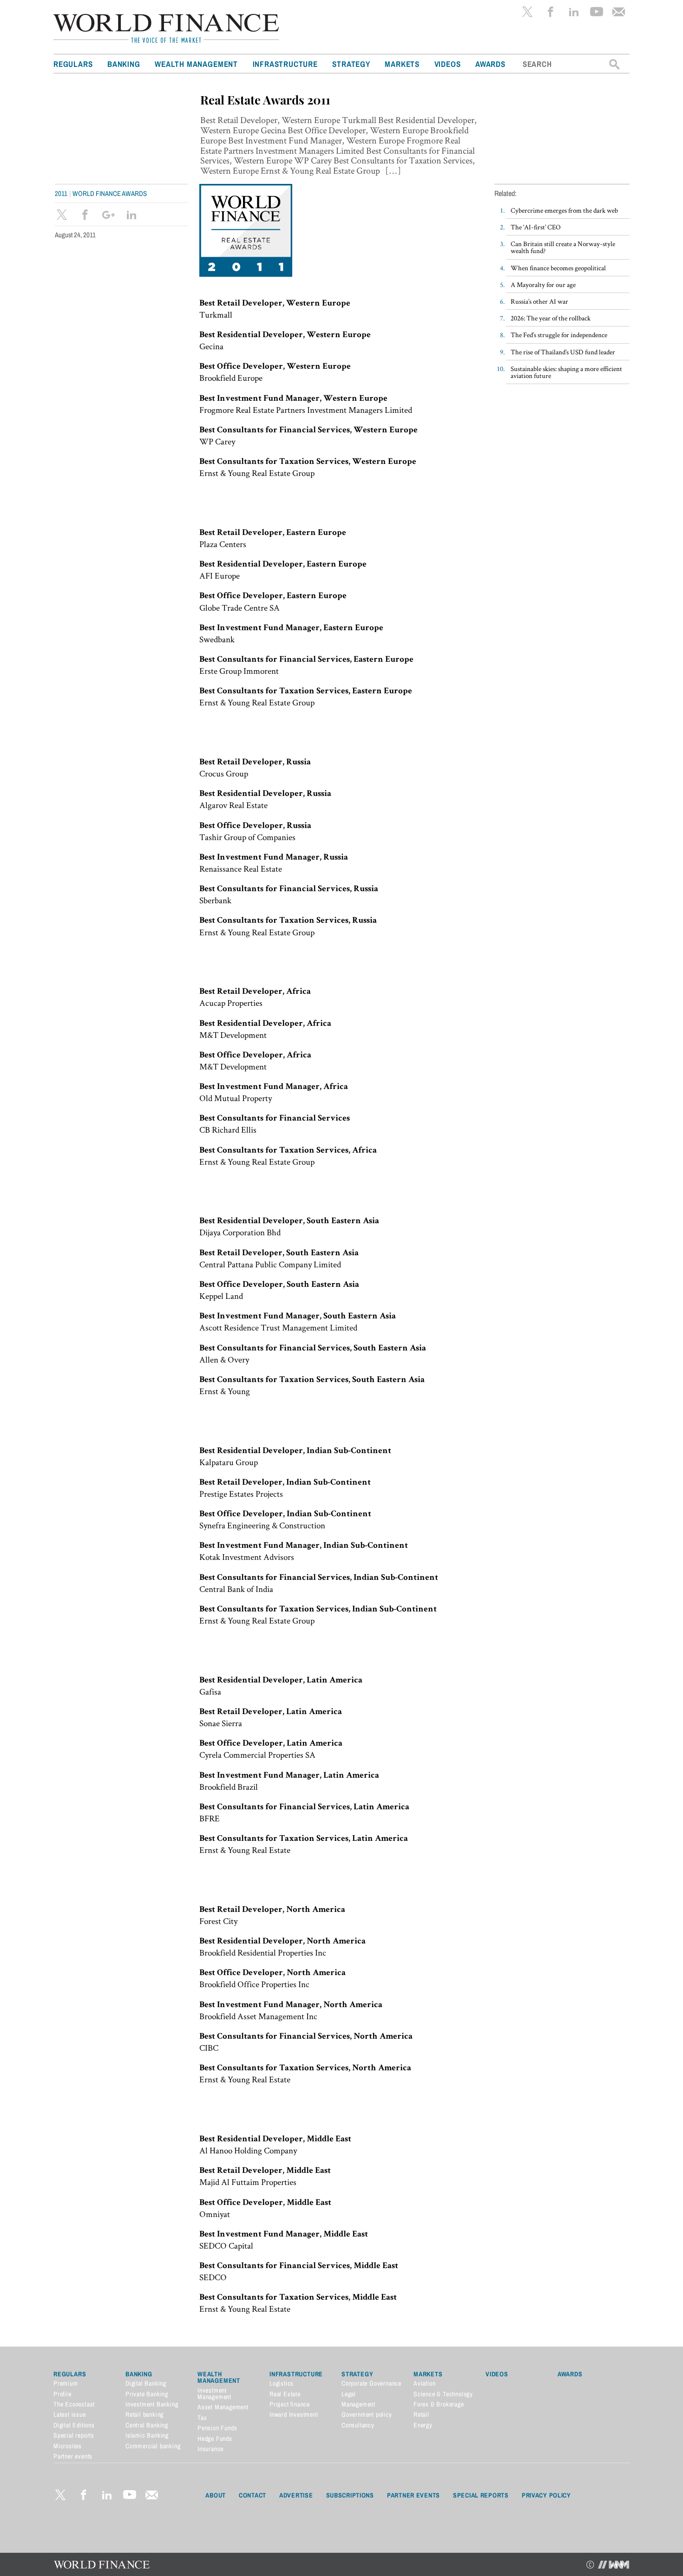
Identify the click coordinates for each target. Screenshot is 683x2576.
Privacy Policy (546, 2495)
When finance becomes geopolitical (558, 268)
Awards (490, 64)
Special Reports (481, 2495)
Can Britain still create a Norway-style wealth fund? (563, 247)
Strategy (351, 64)
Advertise (296, 2495)
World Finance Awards (110, 193)
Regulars (73, 64)
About (216, 2495)
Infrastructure (285, 64)
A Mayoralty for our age (543, 284)
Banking (124, 64)
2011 (61, 193)
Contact (253, 2495)
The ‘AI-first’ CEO (536, 227)
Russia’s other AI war (539, 301)
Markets (402, 64)
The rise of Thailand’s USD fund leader (563, 352)
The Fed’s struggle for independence (559, 335)
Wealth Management (196, 64)
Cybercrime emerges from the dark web (564, 210)
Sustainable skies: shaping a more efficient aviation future (566, 372)
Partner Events (414, 2495)
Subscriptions (350, 2495)
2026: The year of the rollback (551, 318)
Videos (448, 64)
